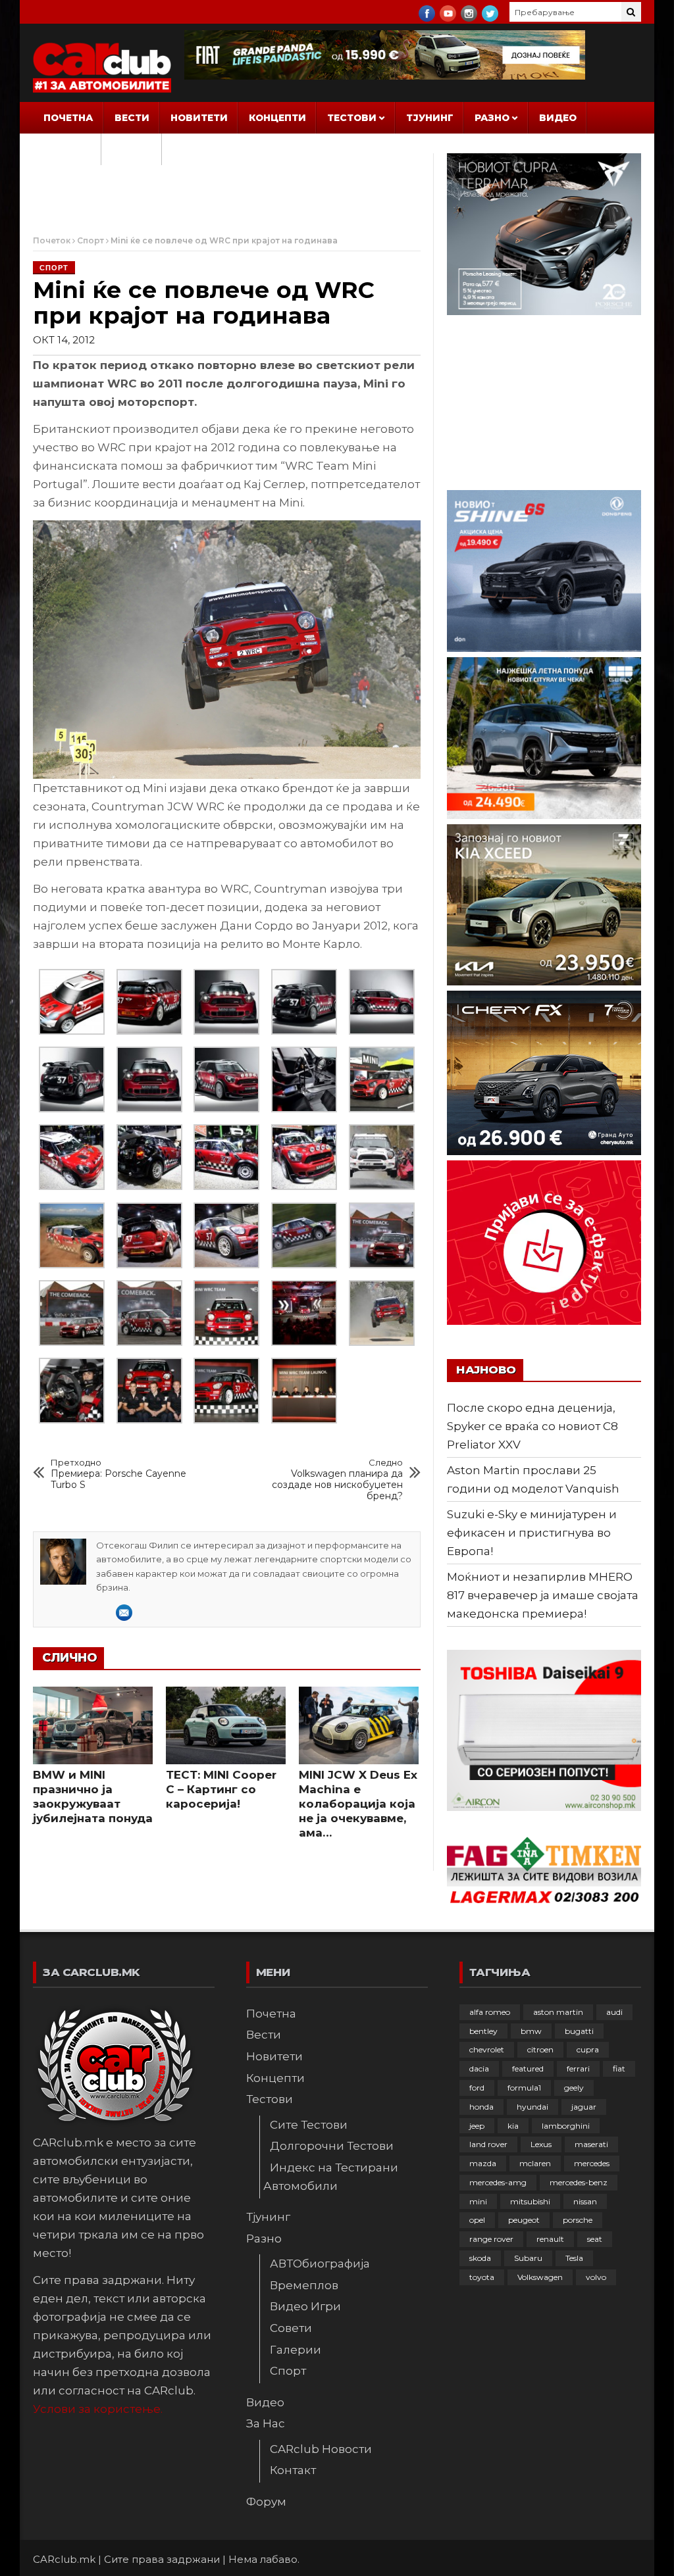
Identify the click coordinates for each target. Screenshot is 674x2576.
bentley (483, 2031)
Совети (291, 2328)
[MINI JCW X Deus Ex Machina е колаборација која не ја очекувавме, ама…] (359, 1725)
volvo (596, 2277)
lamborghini (566, 2126)
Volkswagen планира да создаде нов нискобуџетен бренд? (337, 1479)
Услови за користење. (98, 2409)
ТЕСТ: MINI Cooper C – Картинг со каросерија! (221, 1789)
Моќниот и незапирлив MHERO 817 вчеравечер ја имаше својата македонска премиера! (543, 1595)
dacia (479, 2068)
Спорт (91, 240)
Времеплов (304, 2285)
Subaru (528, 2258)
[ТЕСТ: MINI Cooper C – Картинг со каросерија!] (226, 1725)
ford (477, 2088)
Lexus (541, 2144)
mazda (483, 2163)
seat (595, 2239)
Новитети (199, 118)
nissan (585, 2201)
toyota (482, 2277)
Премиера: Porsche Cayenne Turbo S (118, 1474)
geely (574, 2088)
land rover (488, 2144)
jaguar (584, 2107)
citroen (540, 2049)
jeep (477, 2126)
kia (513, 2126)
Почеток (52, 240)
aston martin (558, 2012)
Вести (132, 118)
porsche (578, 2220)
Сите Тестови (309, 2125)
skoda (480, 2258)
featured (528, 2068)
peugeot (524, 2220)
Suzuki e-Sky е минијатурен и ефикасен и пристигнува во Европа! (532, 1533)
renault (550, 2239)
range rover (491, 2239)
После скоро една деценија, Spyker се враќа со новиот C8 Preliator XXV (532, 1426)
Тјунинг (430, 118)
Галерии (296, 2350)
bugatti (579, 2031)
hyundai (532, 2107)
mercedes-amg (498, 2182)
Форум (132, 149)
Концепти (277, 118)
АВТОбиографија (320, 2264)
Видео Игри (305, 2306)
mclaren (535, 2163)
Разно (492, 118)
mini (478, 2201)
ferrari (578, 2068)
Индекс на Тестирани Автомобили (331, 2177)
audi (614, 2012)
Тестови (352, 118)
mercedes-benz (579, 2182)
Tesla (574, 2258)
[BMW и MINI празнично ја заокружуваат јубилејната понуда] (93, 1725)
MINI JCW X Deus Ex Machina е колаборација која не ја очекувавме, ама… (358, 1804)
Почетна (68, 118)
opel (477, 2220)
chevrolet (487, 2049)
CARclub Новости (321, 2449)
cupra (588, 2049)
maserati (591, 2144)
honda (481, 2107)
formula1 (524, 2088)
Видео (558, 118)
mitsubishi (530, 2201)
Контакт (293, 2470)
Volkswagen (540, 2277)
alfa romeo (490, 2012)
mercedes (592, 2163)
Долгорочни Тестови (332, 2146)
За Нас (63, 149)
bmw (531, 2031)
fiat (619, 2068)
